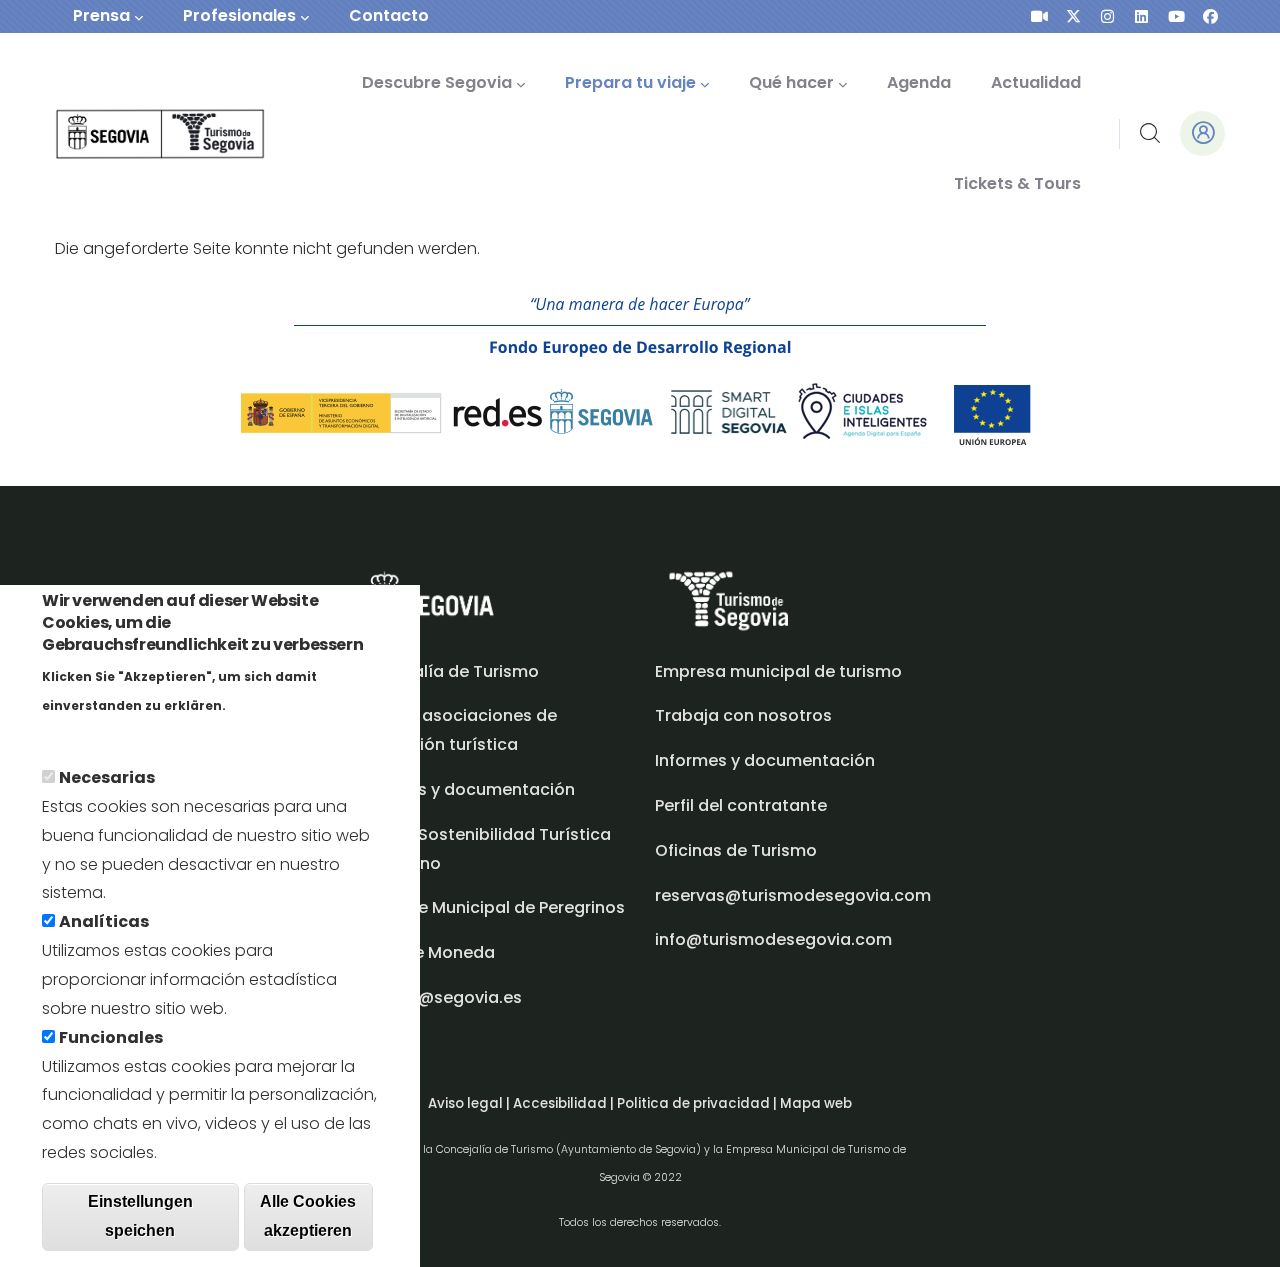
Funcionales (111, 1036)
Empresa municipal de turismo (778, 671)
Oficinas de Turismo (736, 850)
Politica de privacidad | (698, 1103)
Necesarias (107, 777)
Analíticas (104, 921)
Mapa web (816, 1103)
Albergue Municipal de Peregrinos (490, 907)
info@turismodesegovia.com (773, 939)
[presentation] (1039, 16)
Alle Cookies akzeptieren (308, 1216)
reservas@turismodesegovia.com (793, 895)
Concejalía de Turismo (447, 671)
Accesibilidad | (565, 1103)
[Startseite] (132, 134)
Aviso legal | (470, 1103)
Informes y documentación (765, 760)
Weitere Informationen (133, 732)
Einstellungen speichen (140, 1216)
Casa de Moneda (425, 952)
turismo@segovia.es (438, 997)
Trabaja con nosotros (743, 715)
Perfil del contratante (741, 805)
